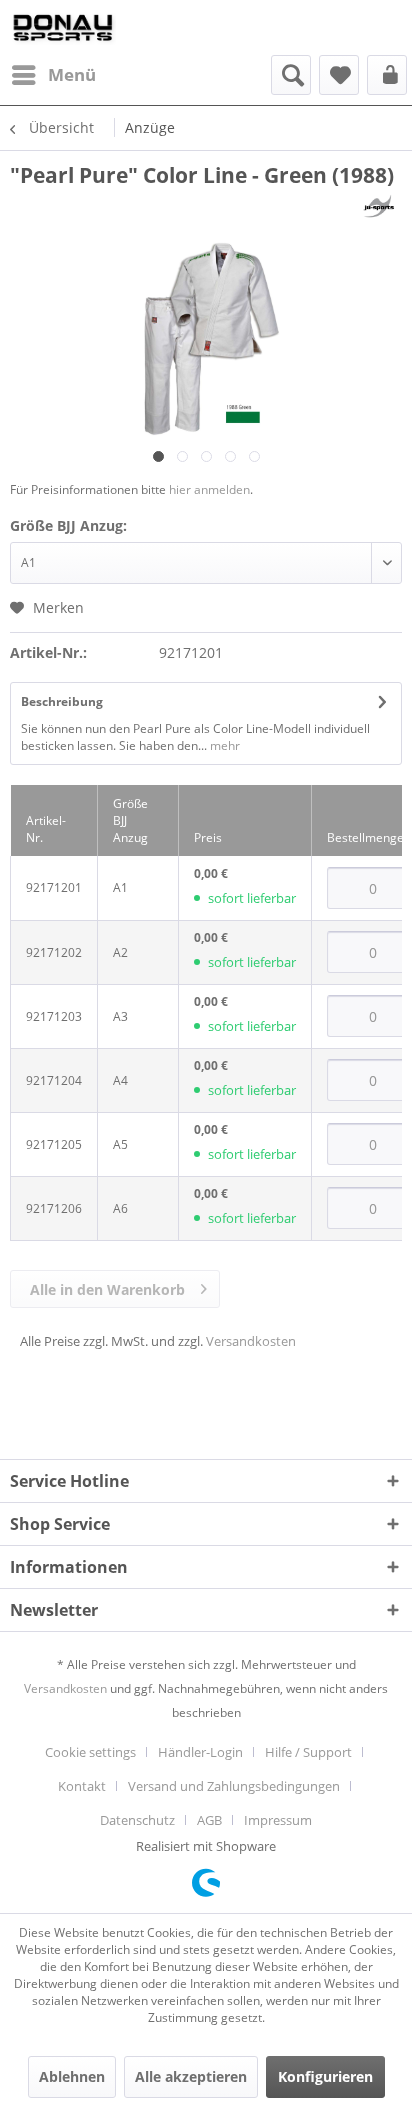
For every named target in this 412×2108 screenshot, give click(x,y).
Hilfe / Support (308, 1752)
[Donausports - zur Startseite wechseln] (63, 27)
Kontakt (82, 1786)
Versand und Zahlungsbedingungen (234, 1786)
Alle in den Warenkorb (107, 1289)
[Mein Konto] (387, 75)
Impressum (278, 1820)
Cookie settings (90, 1752)
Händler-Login (200, 1752)
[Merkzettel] (339, 75)
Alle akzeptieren (191, 2076)
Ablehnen (72, 2076)
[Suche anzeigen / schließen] (291, 75)
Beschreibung (62, 701)
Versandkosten (251, 1341)
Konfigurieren (325, 2076)
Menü (72, 74)
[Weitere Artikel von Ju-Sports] (379, 206)
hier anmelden (209, 489)
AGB (209, 1820)
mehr (223, 745)
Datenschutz (137, 1820)
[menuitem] (53, 75)
